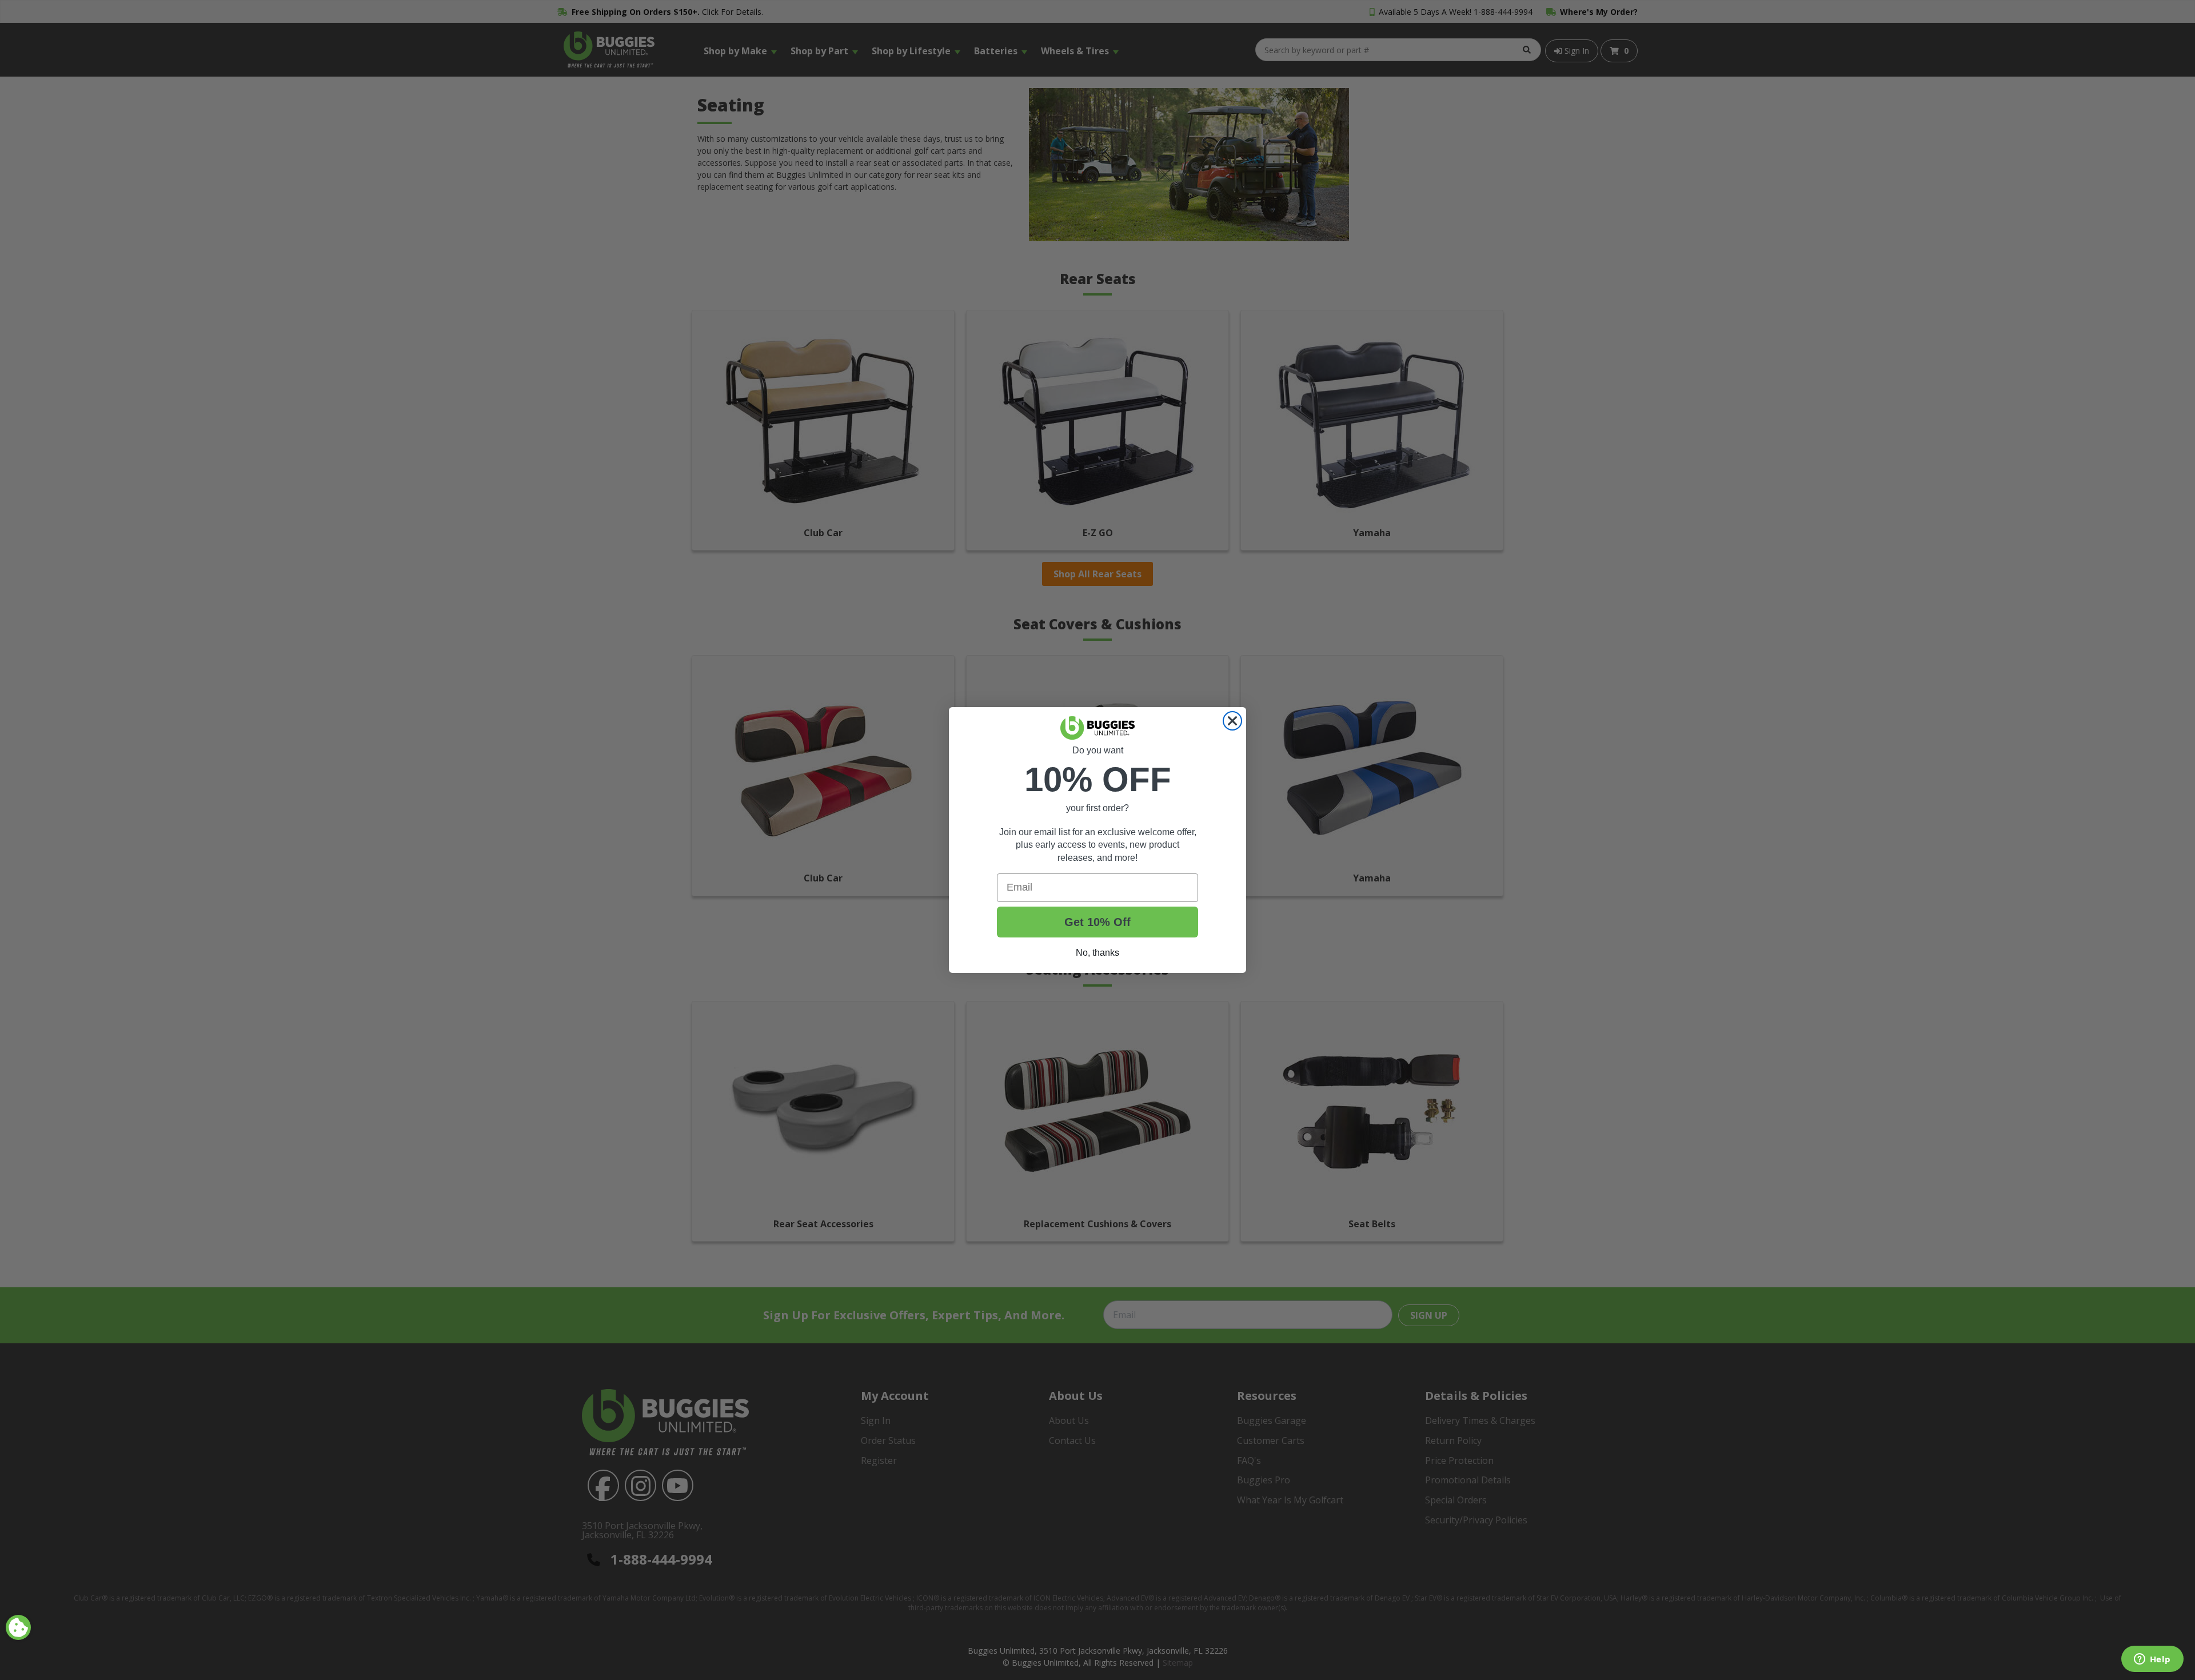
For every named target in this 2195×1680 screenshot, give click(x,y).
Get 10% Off (1097, 922)
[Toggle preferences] (18, 1627)
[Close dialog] (1232, 721)
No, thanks (1097, 953)
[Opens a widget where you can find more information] (2152, 1660)
